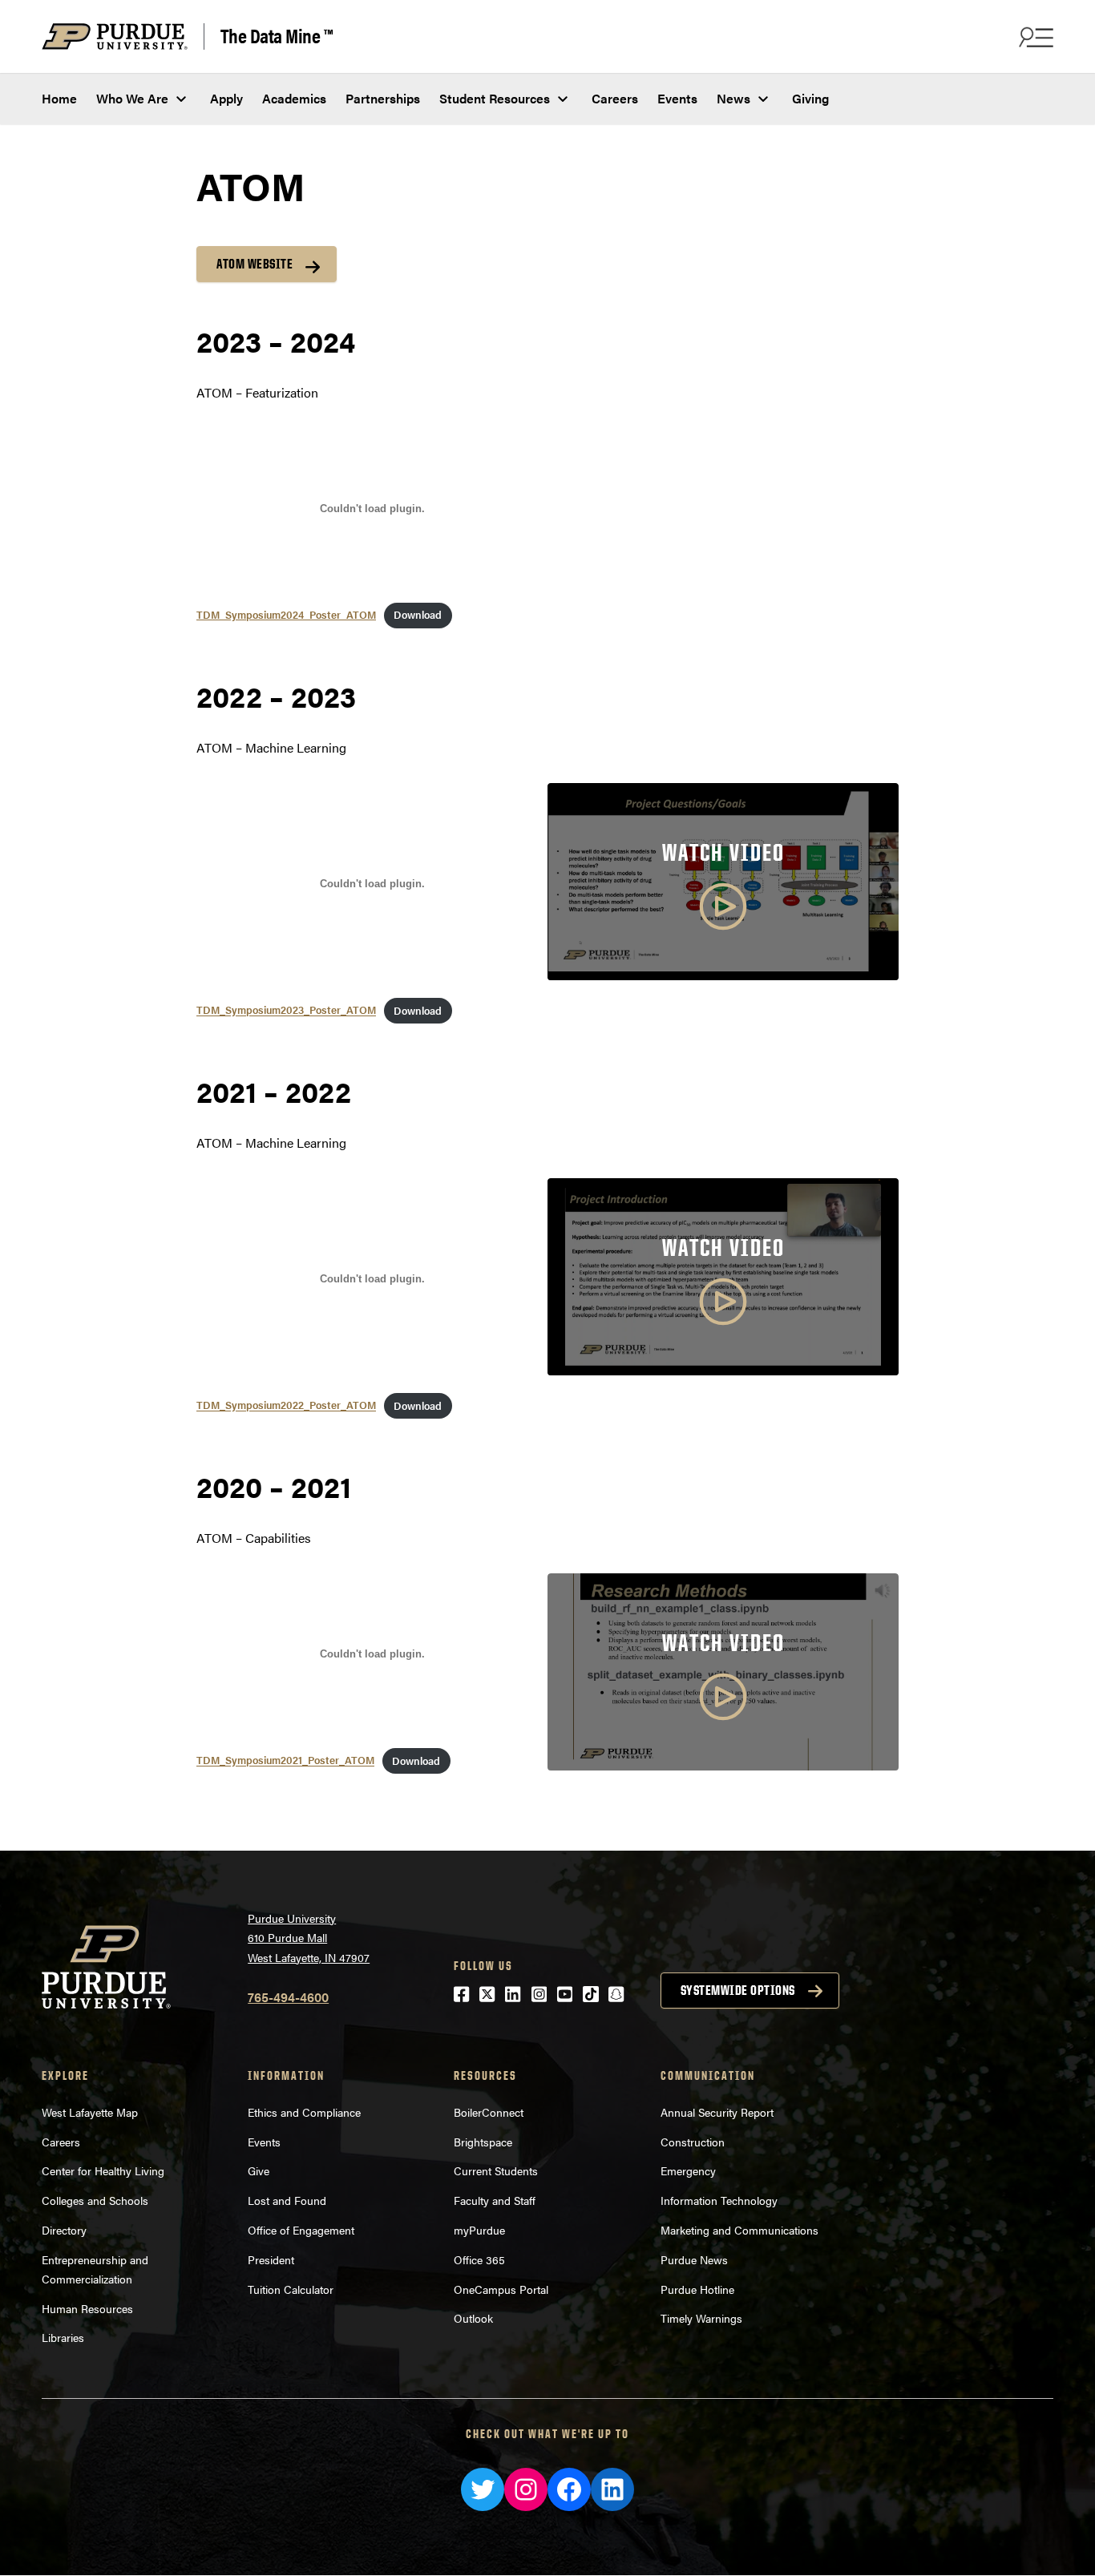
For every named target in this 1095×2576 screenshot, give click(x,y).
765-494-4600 (288, 1997)
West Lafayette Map (90, 2112)
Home (59, 98)
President (271, 2259)
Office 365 (479, 2259)
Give (259, 2170)
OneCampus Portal (501, 2289)
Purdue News (694, 2259)
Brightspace (483, 2142)
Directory (64, 2230)
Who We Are (132, 98)
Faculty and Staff (495, 2200)
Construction (693, 2142)
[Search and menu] (1034, 37)
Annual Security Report (717, 2112)
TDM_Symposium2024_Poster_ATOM (286, 615)
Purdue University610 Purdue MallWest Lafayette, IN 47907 (309, 1938)
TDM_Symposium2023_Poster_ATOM (286, 1011)
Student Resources (495, 98)
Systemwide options (738, 1990)
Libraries (63, 2337)
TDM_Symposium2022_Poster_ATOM (286, 1406)
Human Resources (87, 2308)
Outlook (473, 2318)
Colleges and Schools (95, 2200)
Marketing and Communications (739, 2230)
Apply (226, 98)
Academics (294, 98)
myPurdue (479, 2230)
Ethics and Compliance (304, 2112)
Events (677, 98)
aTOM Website (255, 264)
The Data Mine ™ (277, 36)
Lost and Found (287, 2200)
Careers (615, 98)
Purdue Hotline (697, 2289)
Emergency (688, 2170)
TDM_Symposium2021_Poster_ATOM (285, 1761)
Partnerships (383, 98)
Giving (810, 98)
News (733, 98)
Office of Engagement (301, 2230)
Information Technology (719, 2200)
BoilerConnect (489, 2112)
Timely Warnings (701, 2318)
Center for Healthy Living (103, 2170)
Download (418, 615)
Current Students (496, 2170)
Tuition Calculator (291, 2289)
